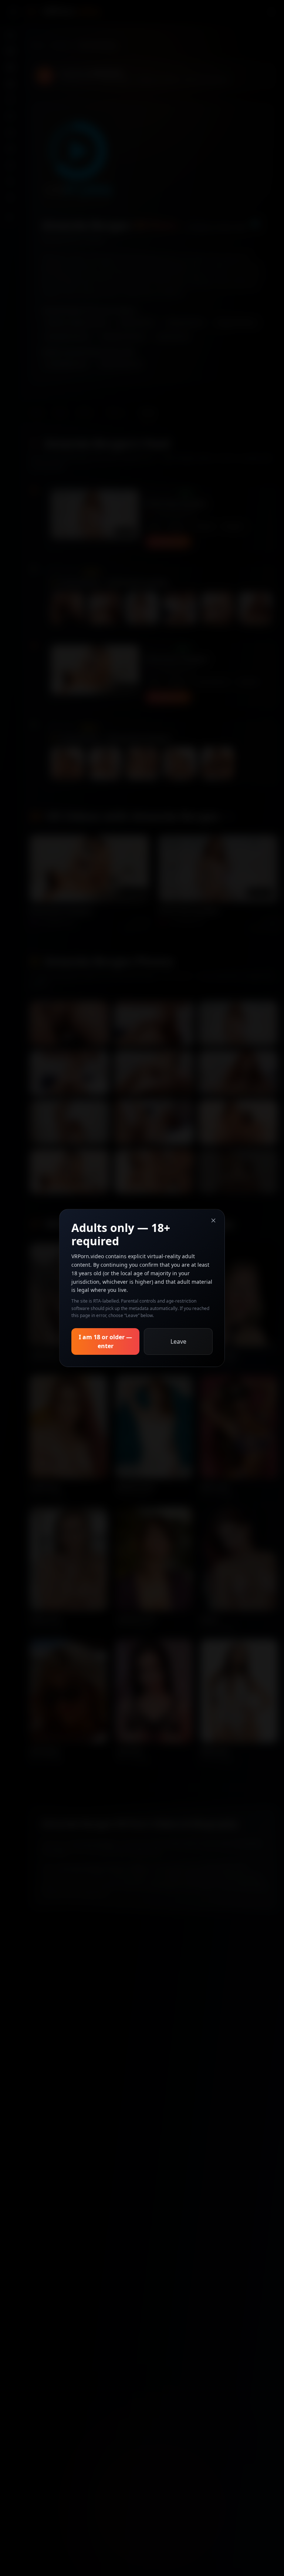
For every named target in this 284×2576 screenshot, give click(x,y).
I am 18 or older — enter (105, 1341)
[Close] (213, 1220)
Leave (178, 1341)
